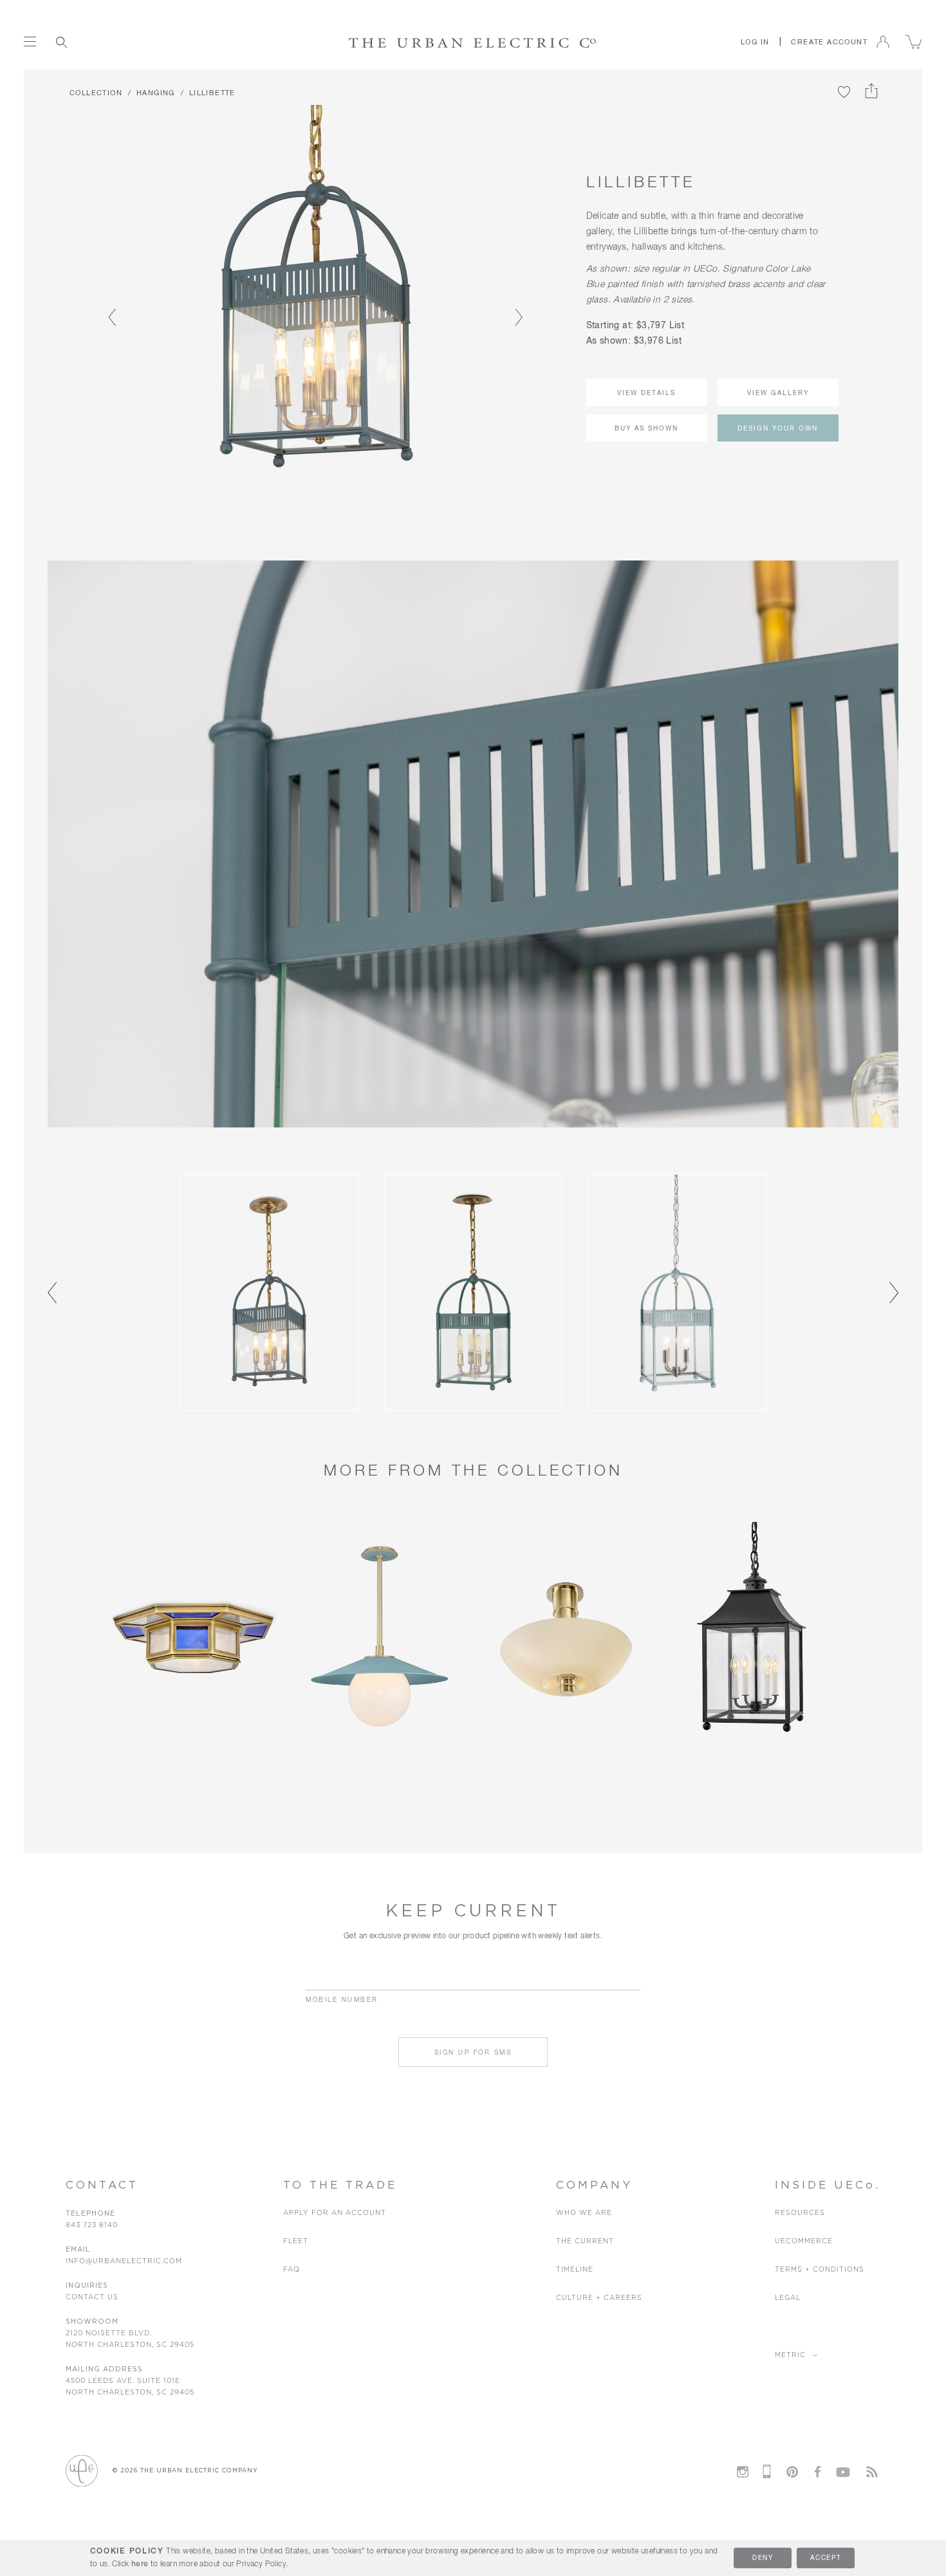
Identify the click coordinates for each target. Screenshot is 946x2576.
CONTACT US (92, 2297)
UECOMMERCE (804, 2241)
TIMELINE (575, 2269)
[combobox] (118, 42)
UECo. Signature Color (740, 269)
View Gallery (778, 393)
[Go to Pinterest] (792, 2472)
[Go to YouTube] (843, 2470)
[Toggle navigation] (30, 42)
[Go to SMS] (767, 2471)
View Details (646, 393)
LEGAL (788, 2298)
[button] (755, 42)
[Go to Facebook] (817, 2472)
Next (514, 306)
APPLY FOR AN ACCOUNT (335, 2213)
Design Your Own (778, 429)
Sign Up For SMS (473, 2053)
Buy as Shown (646, 429)
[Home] (473, 42)
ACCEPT (826, 2558)
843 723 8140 (92, 2225)
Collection (96, 93)
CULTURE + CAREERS (599, 2298)
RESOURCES (800, 2213)
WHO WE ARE (584, 2213)
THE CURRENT (585, 2241)
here (140, 2564)
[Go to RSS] (872, 2472)
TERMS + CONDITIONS (820, 2269)
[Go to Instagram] (743, 2472)
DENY (763, 2558)
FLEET (296, 2241)
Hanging (156, 93)
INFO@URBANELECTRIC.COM (124, 2261)
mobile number (342, 2000)
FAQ (292, 2269)
